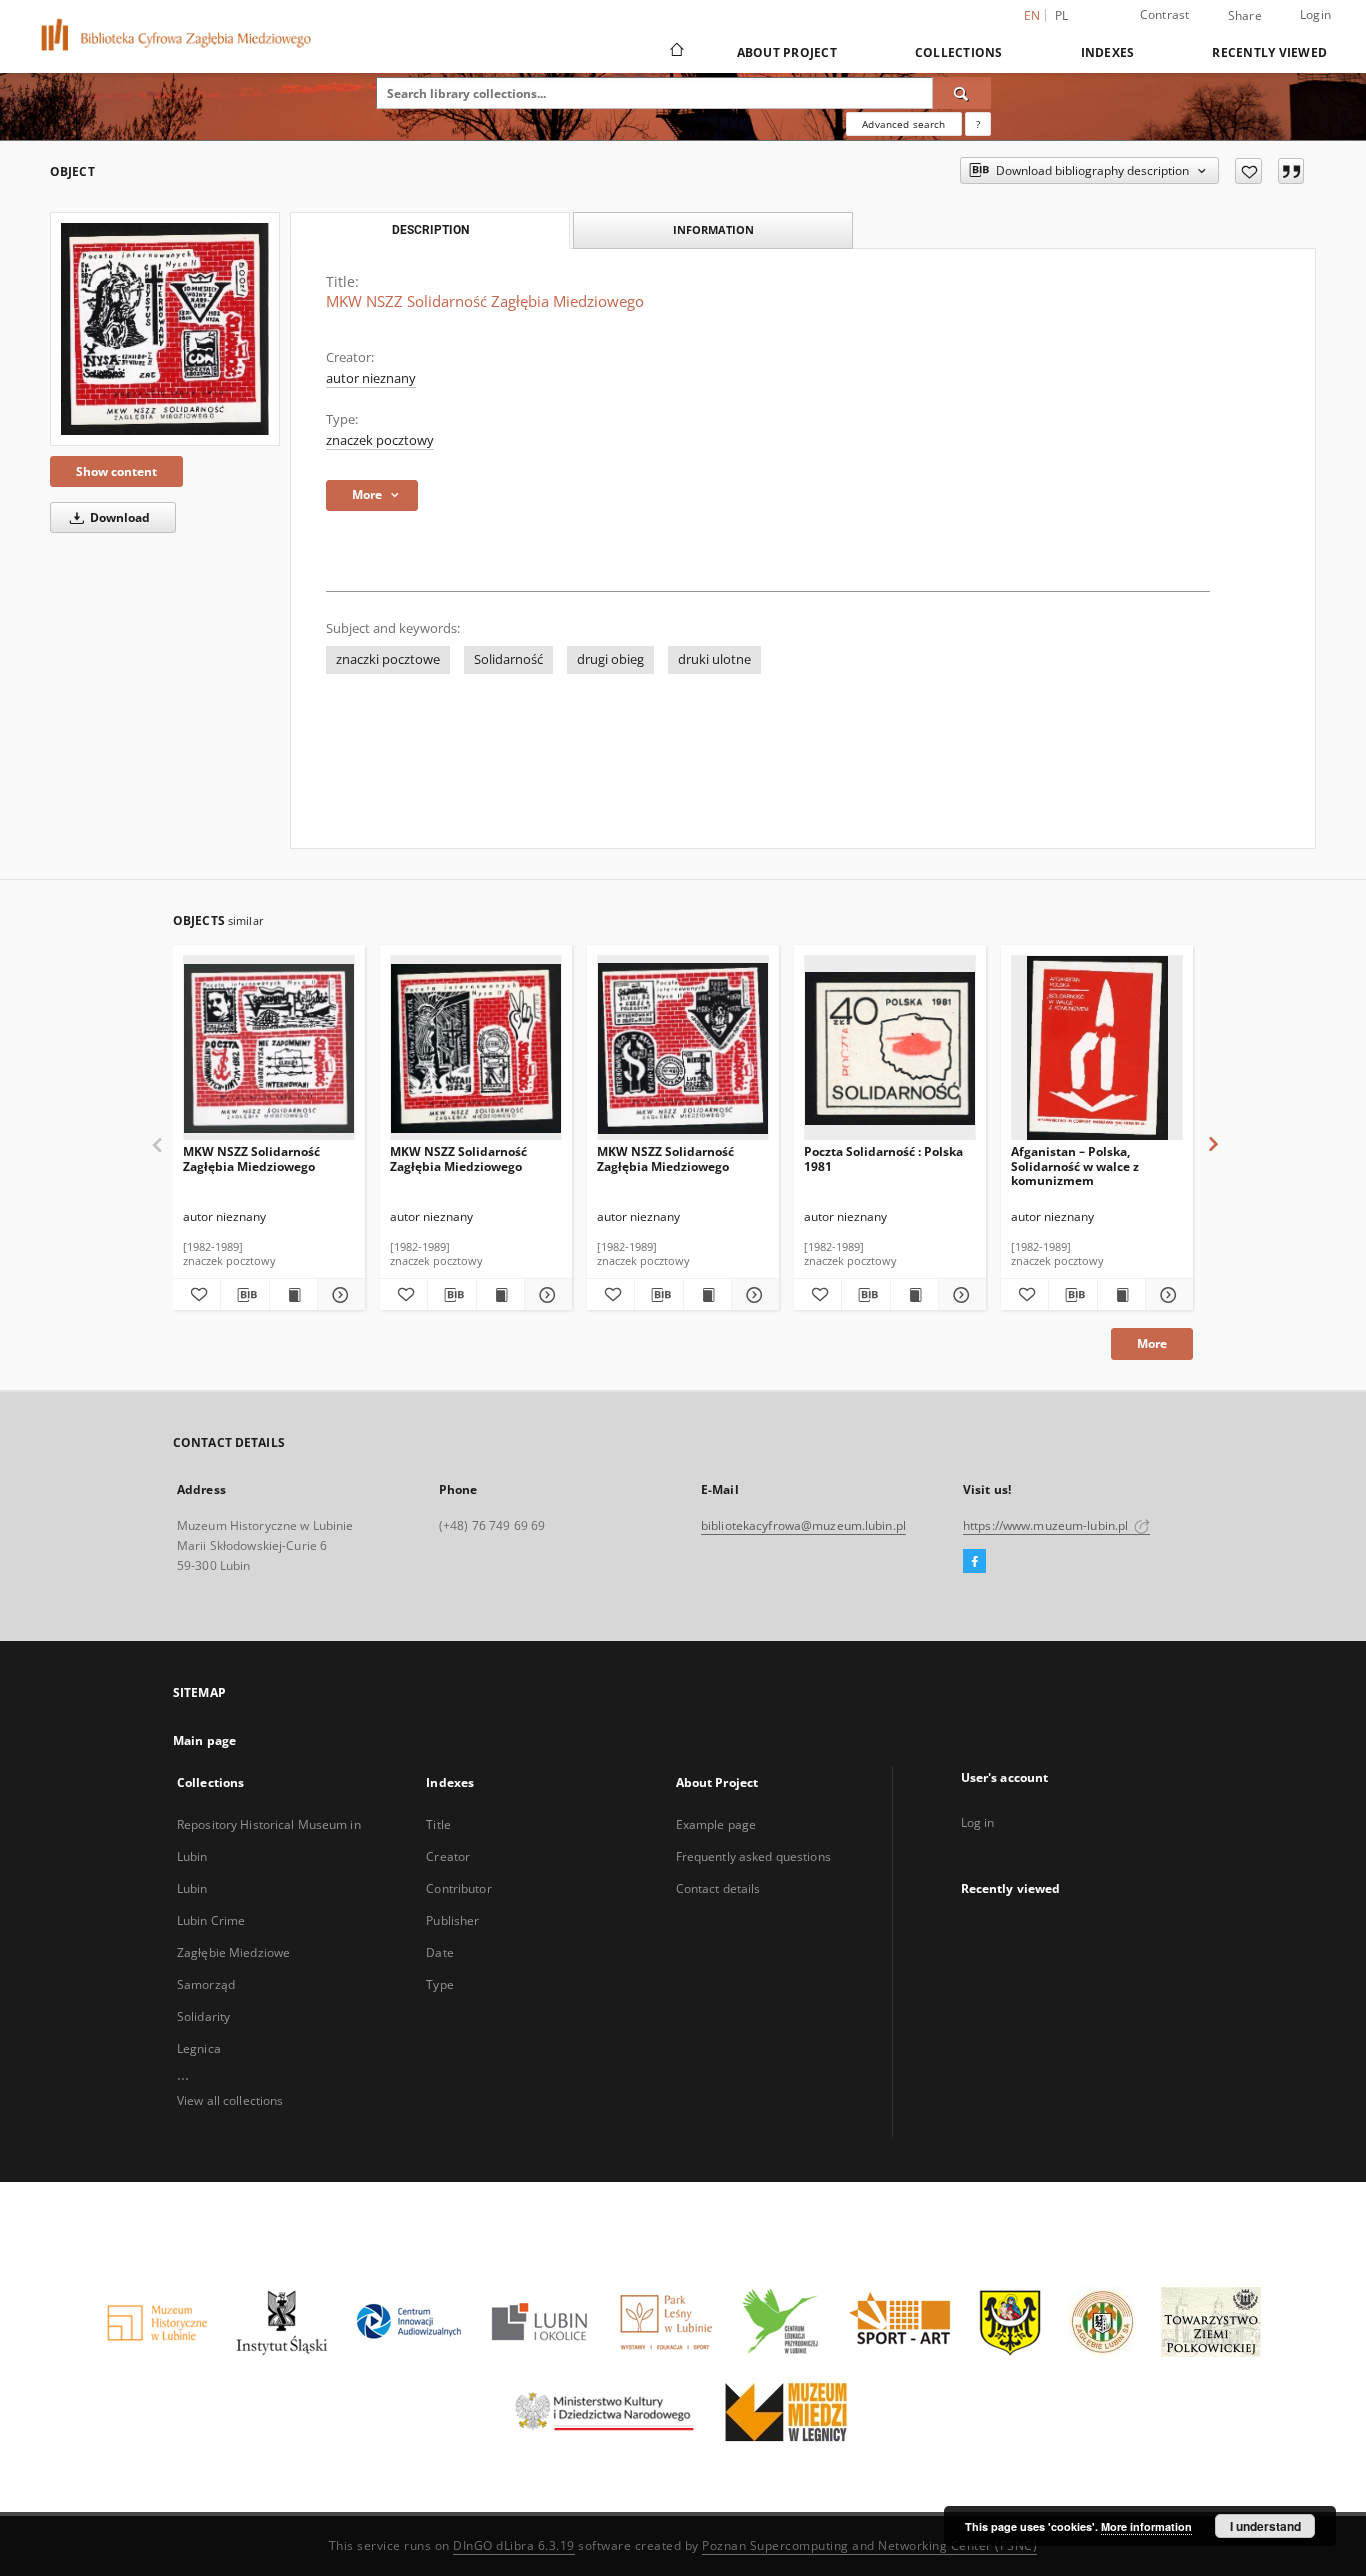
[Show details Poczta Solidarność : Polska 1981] (959, 1295)
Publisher (452, 1920)
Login (1315, 14)
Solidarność (508, 659)
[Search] (962, 93)
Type (439, 1984)
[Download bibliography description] (244, 1295)
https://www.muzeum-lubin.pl (1047, 1525)
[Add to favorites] (1248, 171)
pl (1062, 15)
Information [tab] (713, 229)
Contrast (1165, 14)
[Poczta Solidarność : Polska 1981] (890, 1048)
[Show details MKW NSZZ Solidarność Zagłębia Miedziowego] (338, 1295)
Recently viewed (1269, 52)
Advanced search (903, 124)
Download (118, 517)
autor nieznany (371, 378)
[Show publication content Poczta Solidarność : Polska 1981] (914, 1295)
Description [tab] (430, 230)
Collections (959, 52)
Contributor (458, 1888)
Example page (716, 1824)
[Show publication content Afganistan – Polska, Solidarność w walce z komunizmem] (1121, 1295)
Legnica (199, 2048)
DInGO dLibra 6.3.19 (514, 2545)
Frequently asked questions (753, 1856)
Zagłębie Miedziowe (233, 1952)
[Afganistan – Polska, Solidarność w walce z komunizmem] (1097, 1048)
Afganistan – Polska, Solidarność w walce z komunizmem (1075, 1165)
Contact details (718, 1888)
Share (1245, 16)
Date (439, 1952)
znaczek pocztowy (380, 440)
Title (438, 1824)
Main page (204, 1740)
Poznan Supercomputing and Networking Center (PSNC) (869, 2545)
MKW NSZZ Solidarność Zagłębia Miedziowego (251, 1158)
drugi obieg (610, 659)
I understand (1265, 2526)
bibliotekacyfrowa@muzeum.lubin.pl (803, 1525)
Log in (978, 1822)
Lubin (192, 1888)
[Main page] (675, 52)
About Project (787, 52)
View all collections (230, 2100)
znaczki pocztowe (388, 659)
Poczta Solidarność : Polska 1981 (883, 1158)
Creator (448, 1856)
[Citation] (1291, 171)
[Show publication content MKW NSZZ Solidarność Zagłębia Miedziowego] (293, 1295)
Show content (116, 471)
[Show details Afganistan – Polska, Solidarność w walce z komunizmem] (1166, 1295)
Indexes (1108, 52)
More (1152, 1343)
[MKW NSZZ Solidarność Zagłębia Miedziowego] (165, 329)
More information (1146, 2526)
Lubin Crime (211, 1920)
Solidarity (203, 2016)
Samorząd (206, 1984)
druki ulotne (714, 659)
